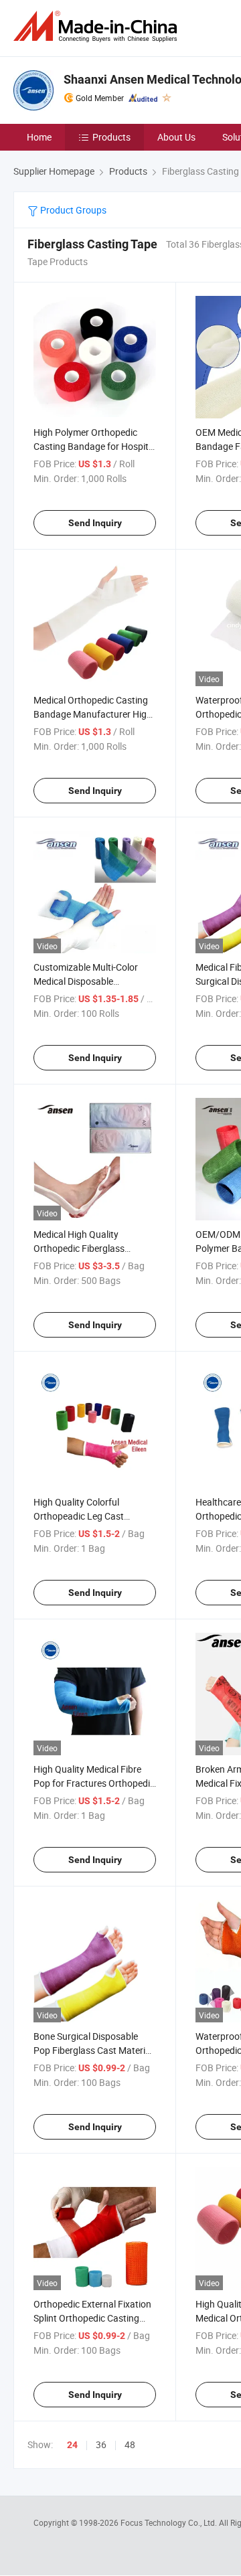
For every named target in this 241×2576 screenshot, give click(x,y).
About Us (176, 137)
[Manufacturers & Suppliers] (98, 26)
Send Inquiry (95, 523)
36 (101, 2444)
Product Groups (72, 210)
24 (72, 2445)
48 (130, 2444)
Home (39, 137)
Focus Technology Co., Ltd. (170, 2522)
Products (111, 137)
